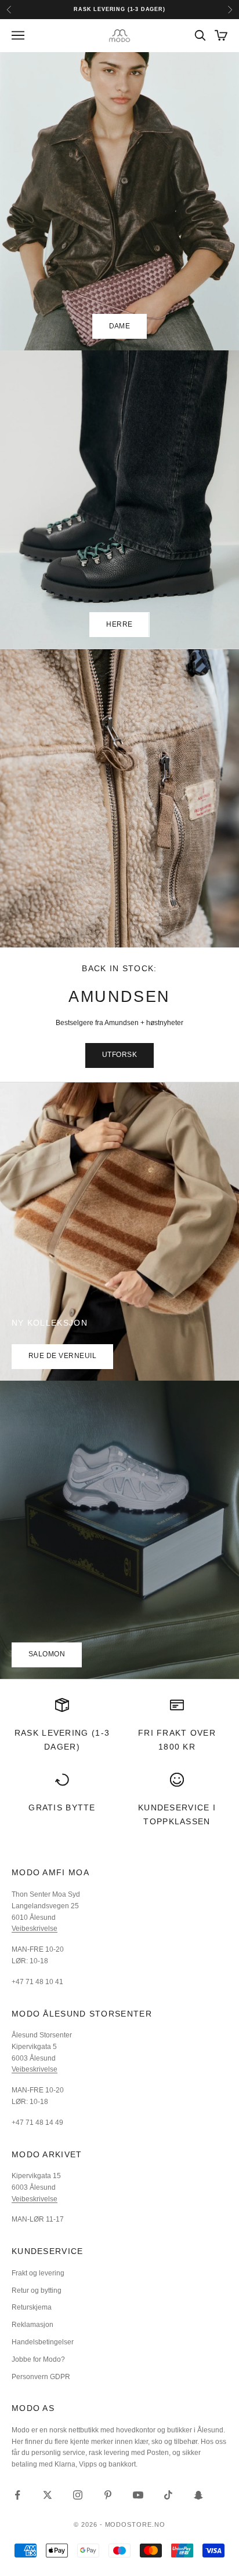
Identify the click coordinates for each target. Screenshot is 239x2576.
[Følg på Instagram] (78, 2495)
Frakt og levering (38, 2273)
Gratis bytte (62, 1807)
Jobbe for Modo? (38, 2359)
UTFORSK (119, 1055)
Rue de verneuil (62, 1356)
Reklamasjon (32, 2325)
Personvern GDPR (41, 2377)
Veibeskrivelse (35, 1929)
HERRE (119, 624)
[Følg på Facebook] (17, 2495)
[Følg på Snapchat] (198, 2495)
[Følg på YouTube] (138, 2495)
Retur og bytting (37, 2290)
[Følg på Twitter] (48, 2495)
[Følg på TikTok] (168, 2495)
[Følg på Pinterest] (108, 2495)
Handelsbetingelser (43, 2342)
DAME (120, 326)
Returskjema (32, 2307)
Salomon (47, 1654)
